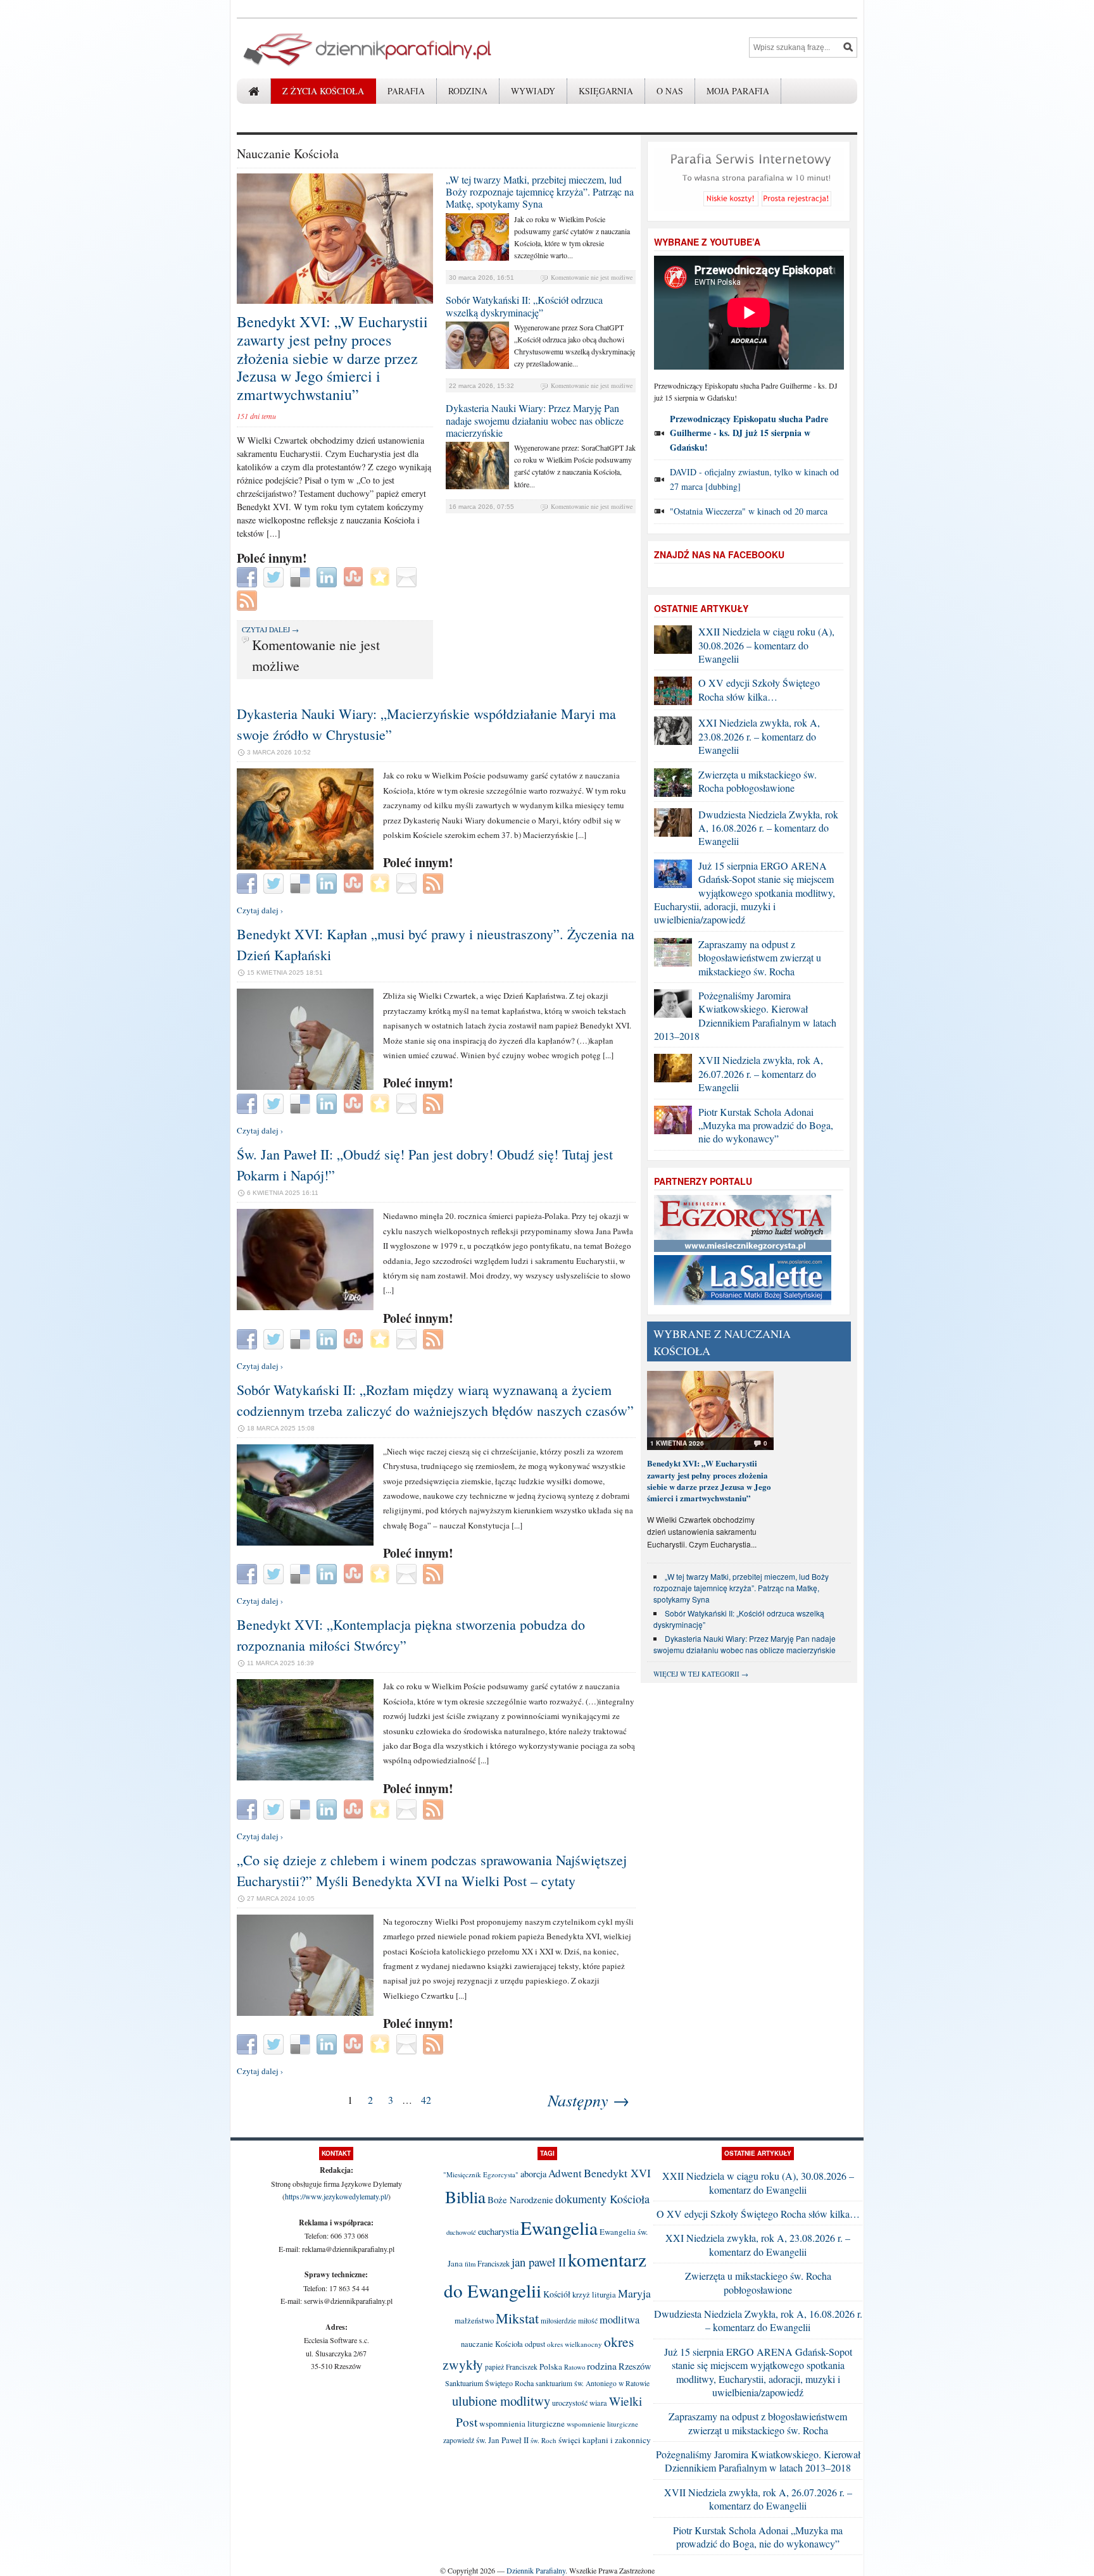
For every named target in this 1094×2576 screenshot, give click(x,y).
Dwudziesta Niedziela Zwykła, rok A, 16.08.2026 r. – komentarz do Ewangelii (768, 828)
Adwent (565, 2173)
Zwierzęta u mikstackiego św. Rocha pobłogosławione (758, 781)
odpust (535, 2344)
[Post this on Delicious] (302, 576)
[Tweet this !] (275, 576)
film (470, 2264)
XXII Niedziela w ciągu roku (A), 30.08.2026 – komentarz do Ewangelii (766, 645)
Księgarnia (606, 91)
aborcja (533, 2174)
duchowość (461, 2232)
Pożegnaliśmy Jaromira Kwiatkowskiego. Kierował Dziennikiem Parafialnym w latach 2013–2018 (745, 1016)
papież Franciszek (511, 2367)
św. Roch (544, 2440)
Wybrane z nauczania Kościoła (722, 1342)
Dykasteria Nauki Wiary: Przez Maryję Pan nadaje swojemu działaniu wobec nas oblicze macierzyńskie (535, 420)
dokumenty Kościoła (602, 2199)
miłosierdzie (558, 2321)
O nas (670, 91)
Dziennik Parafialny (536, 2570)
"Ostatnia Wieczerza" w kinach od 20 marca (749, 511)
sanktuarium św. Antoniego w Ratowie (593, 2383)
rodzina (602, 2366)
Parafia (406, 91)
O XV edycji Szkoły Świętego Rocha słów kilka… (759, 689)
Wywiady (533, 91)
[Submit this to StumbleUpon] (355, 576)
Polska (551, 2367)
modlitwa (619, 2320)
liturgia (604, 2295)
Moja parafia (738, 91)
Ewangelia (559, 2228)
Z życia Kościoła (323, 91)
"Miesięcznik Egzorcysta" (481, 2174)
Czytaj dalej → (270, 629)
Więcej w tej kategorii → (701, 1674)
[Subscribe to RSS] (248, 599)
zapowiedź (459, 2440)
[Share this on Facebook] (248, 576)
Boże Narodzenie (520, 2199)
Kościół (557, 2294)
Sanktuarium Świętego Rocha (489, 2383)
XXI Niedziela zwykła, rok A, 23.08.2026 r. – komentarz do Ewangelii (759, 736)
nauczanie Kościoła (492, 2344)
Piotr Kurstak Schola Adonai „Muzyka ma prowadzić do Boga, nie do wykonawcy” (766, 1125)
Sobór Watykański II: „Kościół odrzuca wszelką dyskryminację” (524, 306)
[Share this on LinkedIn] (328, 576)
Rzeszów (635, 2366)
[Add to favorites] (381, 576)
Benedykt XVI (617, 2173)
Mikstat (517, 2318)
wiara (598, 2403)
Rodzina (468, 91)
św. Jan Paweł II (502, 2440)
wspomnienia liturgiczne (522, 2423)
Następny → (588, 2100)
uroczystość (570, 2403)
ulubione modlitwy (501, 2401)
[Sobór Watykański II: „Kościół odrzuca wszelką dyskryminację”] (477, 366)
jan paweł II (539, 2262)
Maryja (634, 2293)
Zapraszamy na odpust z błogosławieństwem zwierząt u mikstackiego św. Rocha (760, 958)
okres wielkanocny (575, 2344)
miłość (588, 2321)
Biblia (465, 2197)
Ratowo (575, 2367)
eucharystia (498, 2231)
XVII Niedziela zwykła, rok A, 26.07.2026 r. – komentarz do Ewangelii (761, 1073)
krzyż (581, 2295)
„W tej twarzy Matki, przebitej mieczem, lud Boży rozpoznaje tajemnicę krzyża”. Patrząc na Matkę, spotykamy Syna (540, 191)
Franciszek (494, 2263)
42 (426, 2100)
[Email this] (408, 576)
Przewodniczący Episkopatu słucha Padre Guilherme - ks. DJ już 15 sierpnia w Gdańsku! (749, 433)
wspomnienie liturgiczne (602, 2424)
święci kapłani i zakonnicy (605, 2440)
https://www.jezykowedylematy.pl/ (336, 2196)
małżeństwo (474, 2321)
